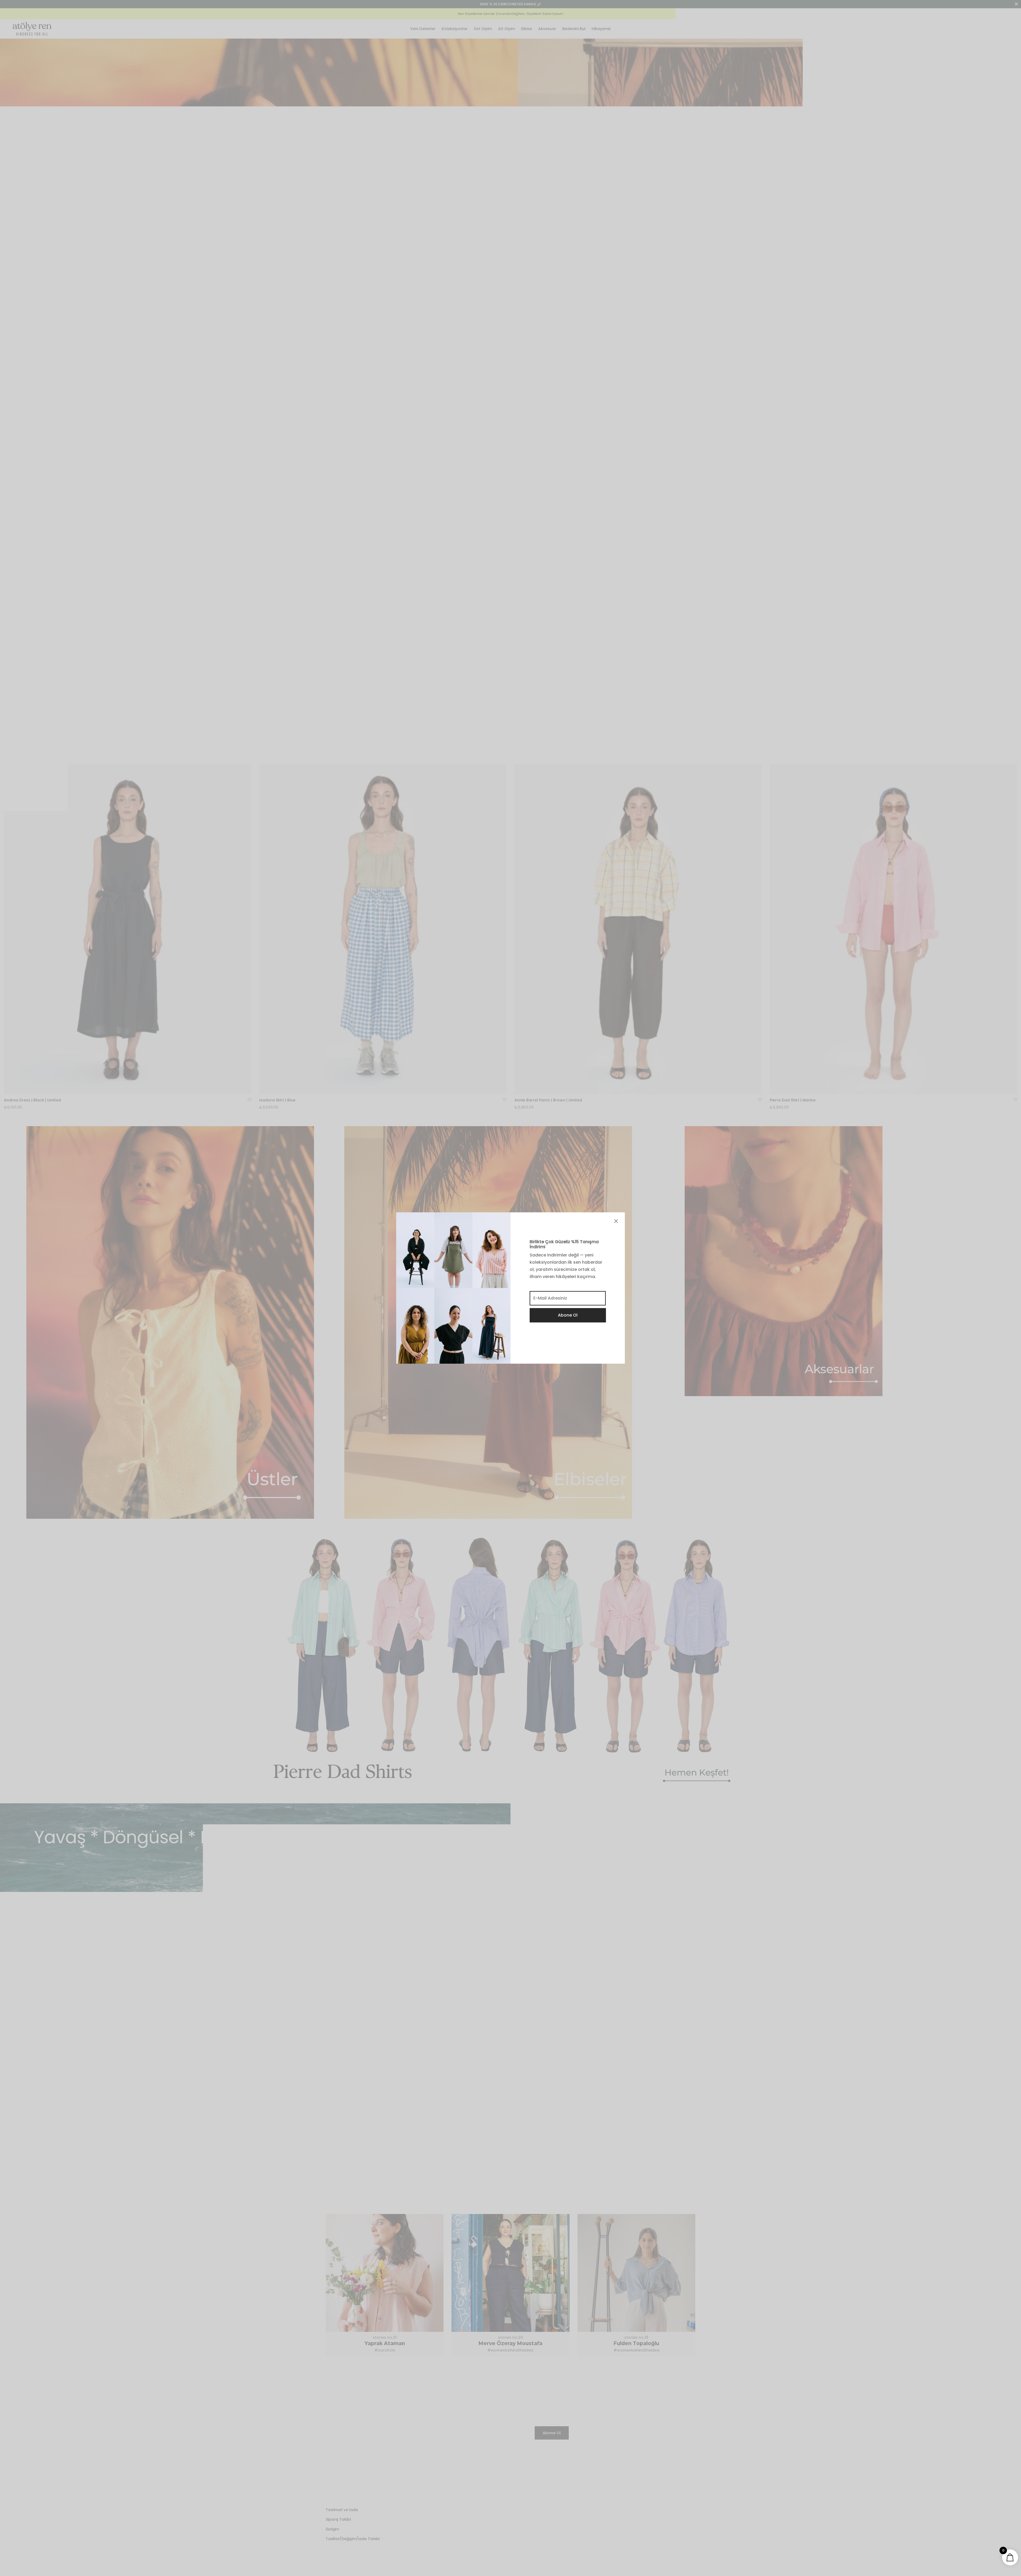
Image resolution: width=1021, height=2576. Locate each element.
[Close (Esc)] (616, 1221)
